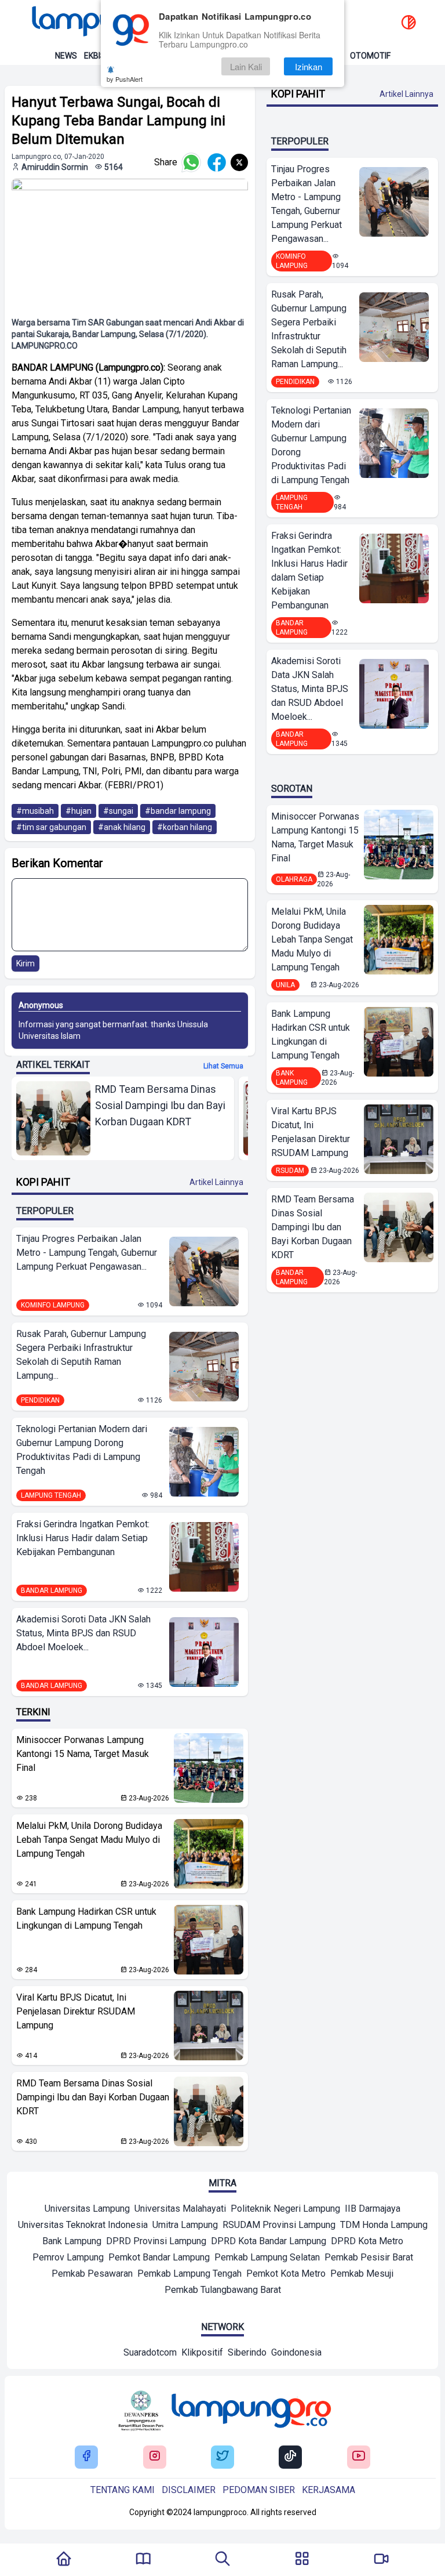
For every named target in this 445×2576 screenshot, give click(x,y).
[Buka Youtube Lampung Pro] (359, 2457)
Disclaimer (189, 2490)
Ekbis (95, 56)
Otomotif (370, 56)
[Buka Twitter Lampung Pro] (222, 2457)
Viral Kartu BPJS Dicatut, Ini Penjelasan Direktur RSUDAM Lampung (76, 2011)
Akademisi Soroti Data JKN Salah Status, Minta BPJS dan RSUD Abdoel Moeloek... (83, 1633)
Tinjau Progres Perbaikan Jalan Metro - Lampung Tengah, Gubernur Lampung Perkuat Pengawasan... (87, 1253)
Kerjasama (329, 2490)
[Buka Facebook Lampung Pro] (86, 2457)
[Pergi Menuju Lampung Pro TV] (381, 2560)
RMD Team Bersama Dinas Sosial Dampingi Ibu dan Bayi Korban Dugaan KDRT (93, 2097)
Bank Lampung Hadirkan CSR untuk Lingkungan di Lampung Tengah (86, 1919)
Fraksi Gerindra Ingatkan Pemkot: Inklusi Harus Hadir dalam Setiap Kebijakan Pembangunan (83, 1538)
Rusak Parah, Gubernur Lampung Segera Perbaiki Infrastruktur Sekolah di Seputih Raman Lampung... (81, 1355)
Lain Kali (246, 66)
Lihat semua (223, 1066)
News (66, 56)
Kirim (25, 963)
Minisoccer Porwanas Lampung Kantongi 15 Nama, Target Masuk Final (83, 1754)
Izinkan (309, 66)
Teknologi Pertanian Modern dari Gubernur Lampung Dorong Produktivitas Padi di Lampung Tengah (82, 1450)
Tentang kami (123, 2490)
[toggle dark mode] (408, 23)
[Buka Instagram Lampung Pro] (155, 2457)
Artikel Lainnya (216, 1182)
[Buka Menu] (302, 2560)
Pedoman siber (259, 2490)
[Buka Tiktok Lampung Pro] (290, 2457)
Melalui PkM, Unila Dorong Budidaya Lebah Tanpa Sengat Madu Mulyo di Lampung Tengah (89, 1840)
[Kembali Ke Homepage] (64, 2560)
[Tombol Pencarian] (222, 2560)
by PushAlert (125, 79)
